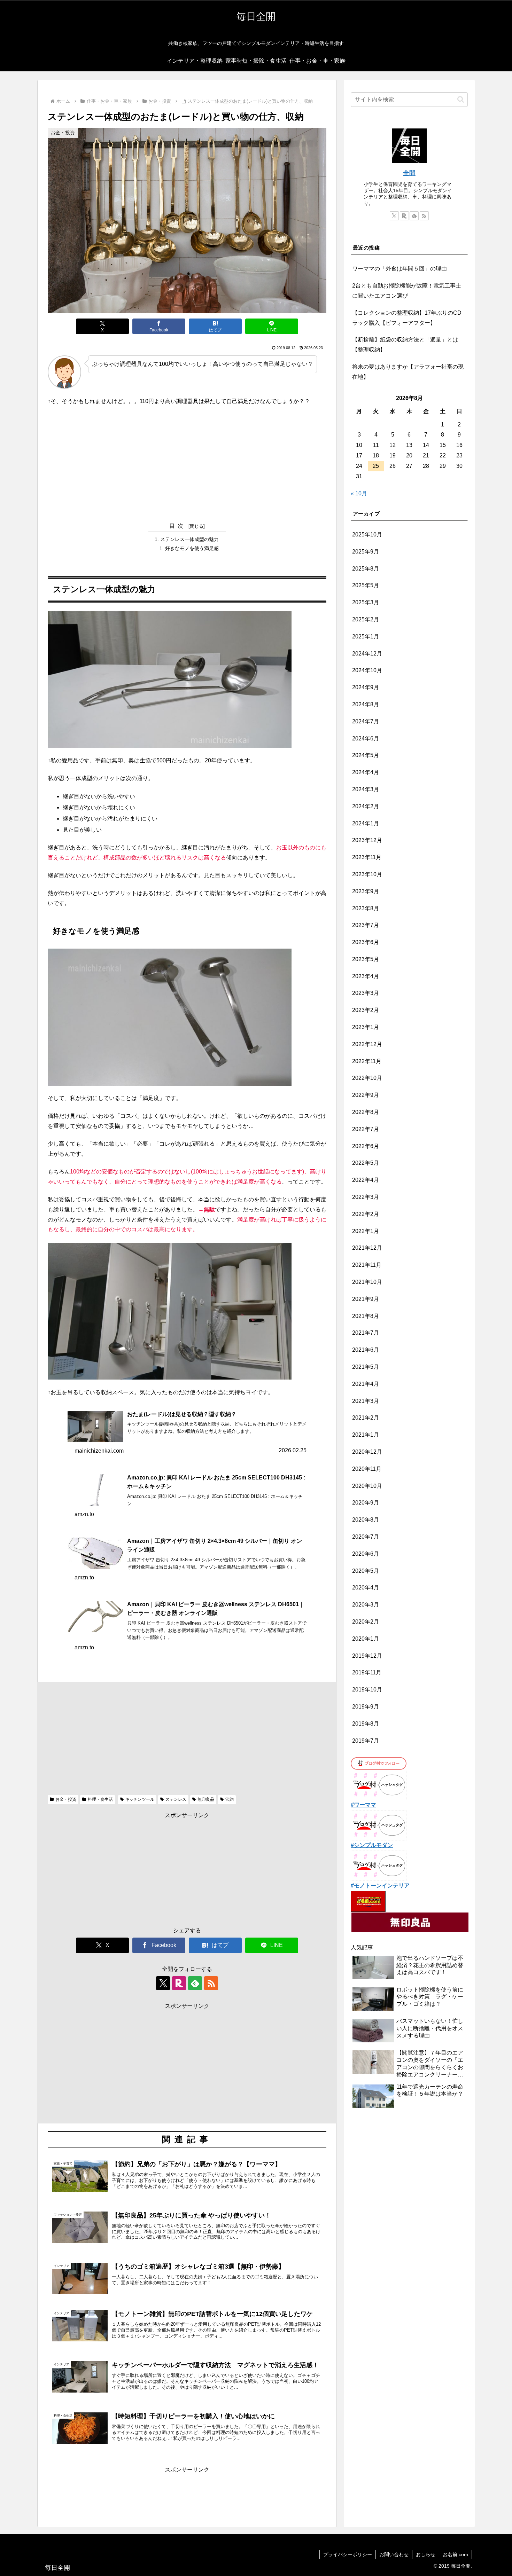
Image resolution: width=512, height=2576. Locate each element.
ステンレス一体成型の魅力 (189, 539)
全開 (409, 173)
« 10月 (359, 493)
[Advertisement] (187, 463)
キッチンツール (140, 1799)
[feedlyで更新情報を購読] (195, 1983)
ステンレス (176, 1799)
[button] (461, 99)
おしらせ (426, 2554)
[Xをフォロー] (163, 1983)
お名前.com (455, 2554)
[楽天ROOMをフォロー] (179, 1983)
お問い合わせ (394, 2554)
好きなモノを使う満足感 (192, 548)
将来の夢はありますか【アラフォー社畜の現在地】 (408, 372)
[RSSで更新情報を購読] (211, 1983)
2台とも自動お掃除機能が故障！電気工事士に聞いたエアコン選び (407, 291)
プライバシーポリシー (348, 2554)
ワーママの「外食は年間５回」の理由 (399, 269)
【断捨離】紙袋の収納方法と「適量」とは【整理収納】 (405, 345)
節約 (230, 1799)
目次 (178, 526)
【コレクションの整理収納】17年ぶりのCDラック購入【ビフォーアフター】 (407, 318)
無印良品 (206, 1799)
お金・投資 (66, 1799)
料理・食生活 (100, 1799)
